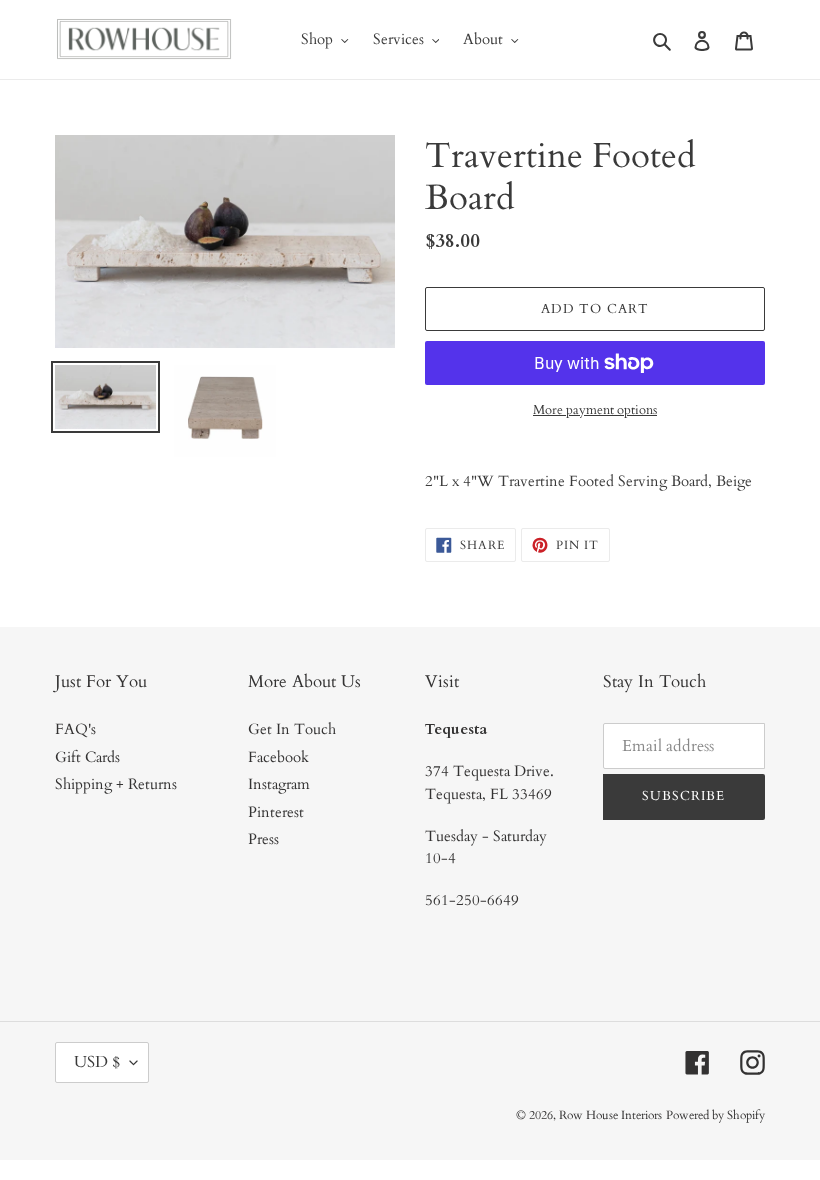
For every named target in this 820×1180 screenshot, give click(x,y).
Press (263, 839)
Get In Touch (292, 729)
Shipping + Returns (116, 784)
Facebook (278, 757)
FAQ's (75, 729)
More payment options (595, 410)
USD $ (97, 1062)
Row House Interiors (610, 1115)
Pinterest (276, 812)
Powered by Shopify (715, 1115)
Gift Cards (87, 757)
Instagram (279, 784)
